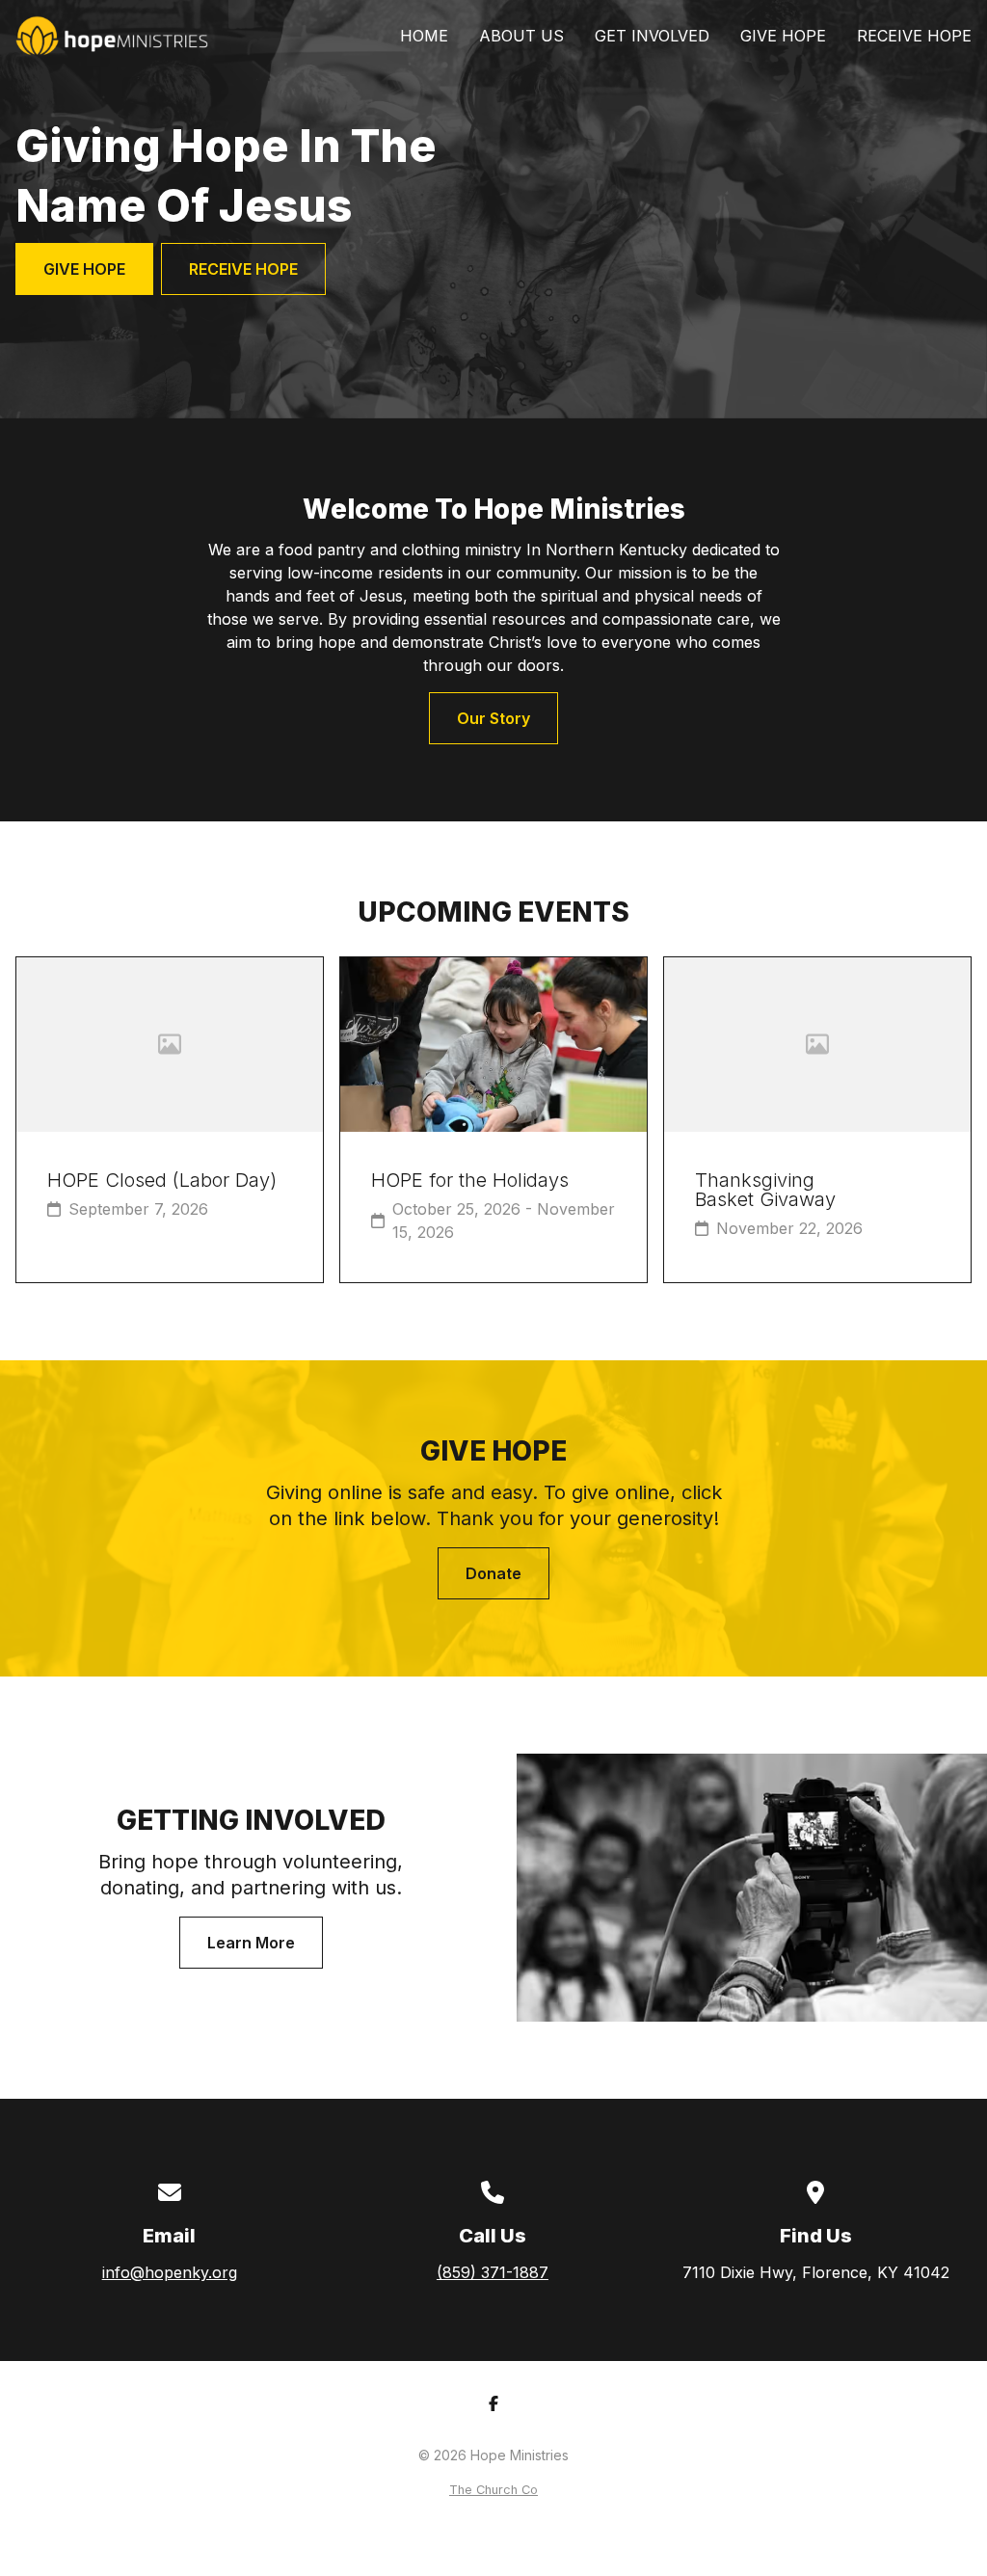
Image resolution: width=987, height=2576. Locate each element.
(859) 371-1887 (493, 2272)
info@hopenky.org (170, 2272)
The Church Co (493, 2490)
